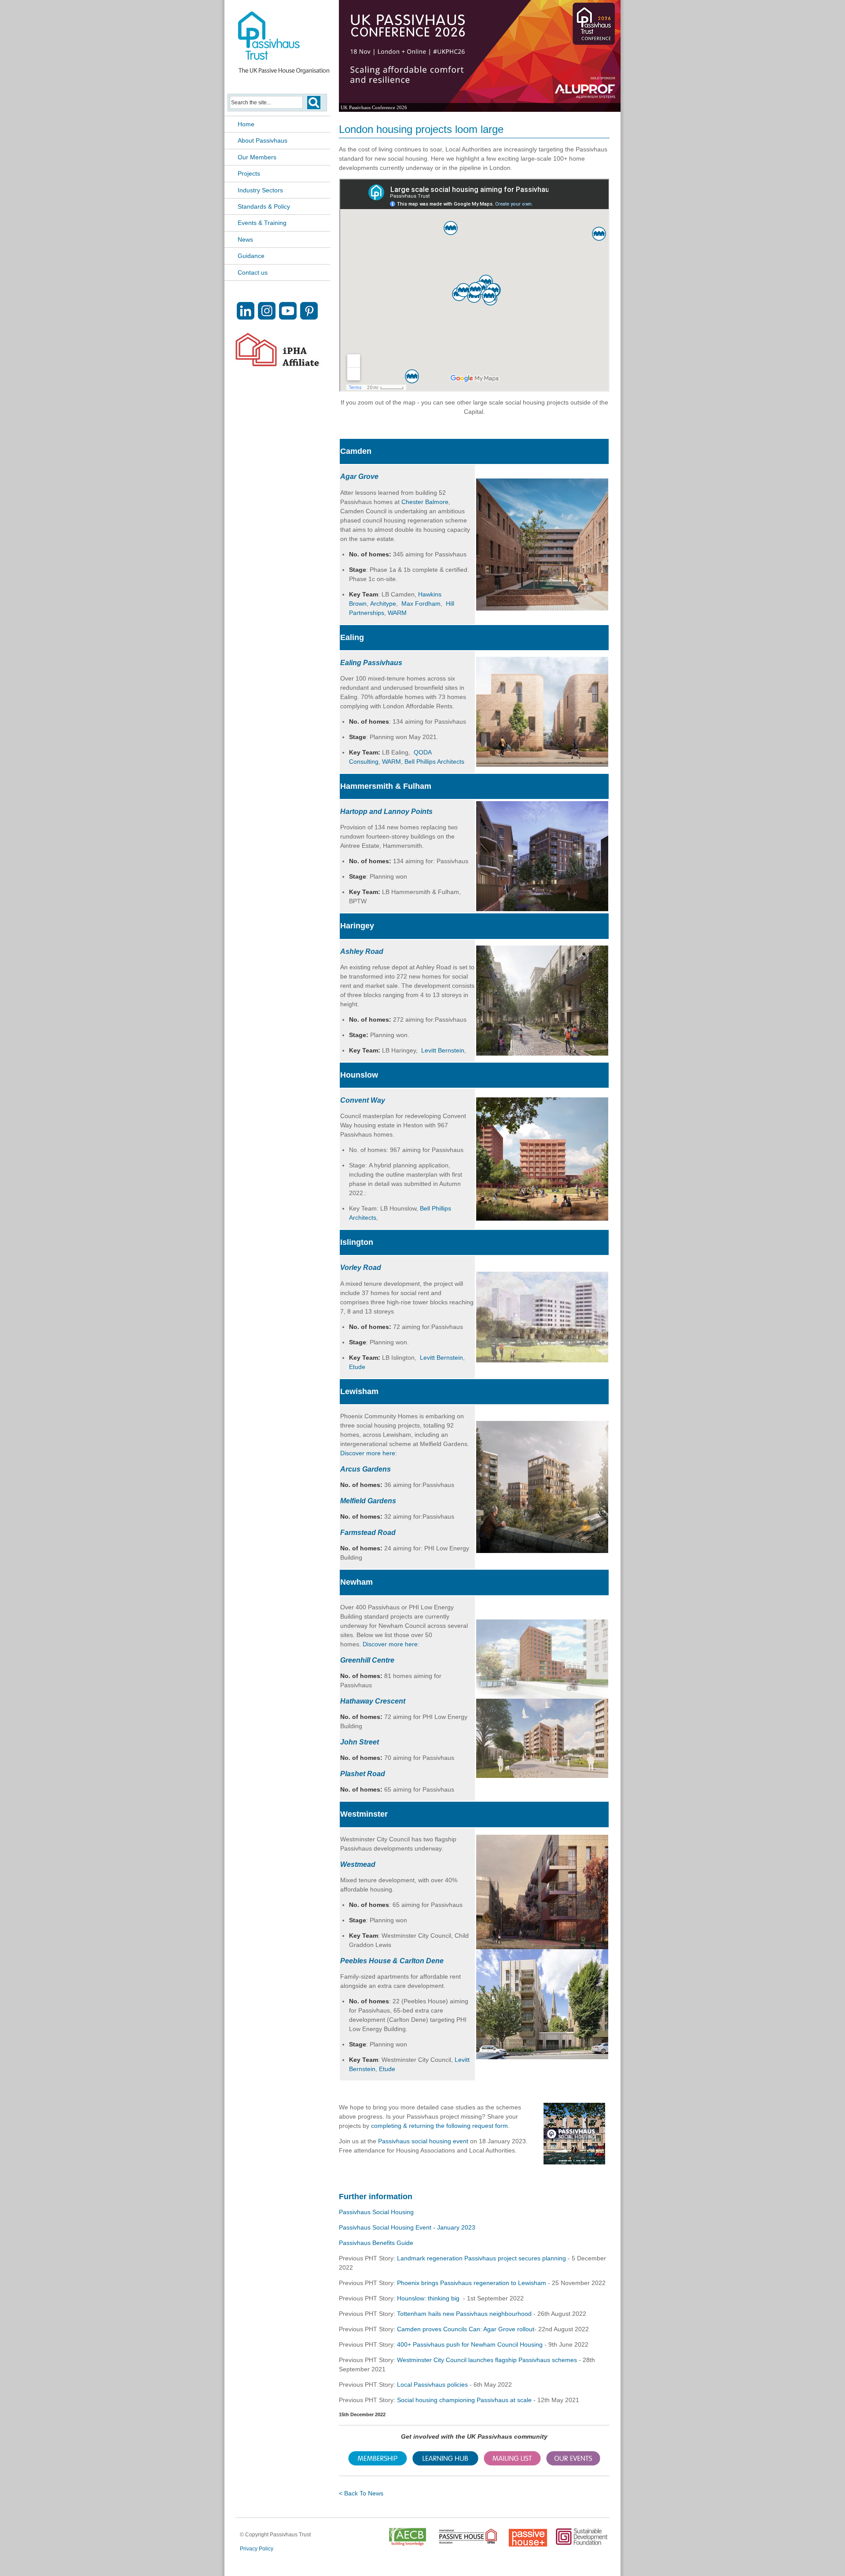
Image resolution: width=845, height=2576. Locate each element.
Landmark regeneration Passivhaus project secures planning (481, 2258)
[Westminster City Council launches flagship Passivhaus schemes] (542, 1947)
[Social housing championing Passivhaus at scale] (542, 764)
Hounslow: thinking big (429, 2298)
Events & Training (262, 223)
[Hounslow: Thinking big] (542, 1218)
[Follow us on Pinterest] (309, 317)
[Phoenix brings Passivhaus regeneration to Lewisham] (542, 1551)
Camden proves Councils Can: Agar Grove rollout (466, 2329)
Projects (249, 173)
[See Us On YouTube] (288, 317)
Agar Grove (359, 477)
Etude (357, 1367)
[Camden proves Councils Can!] (542, 608)
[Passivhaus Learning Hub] (445, 2464)
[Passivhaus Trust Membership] (378, 2464)
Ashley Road (362, 951)
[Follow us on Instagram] (267, 317)
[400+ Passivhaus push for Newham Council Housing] (542, 1696)
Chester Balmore (425, 502)
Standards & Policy (264, 206)
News (245, 239)
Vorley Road (361, 1268)
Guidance (251, 256)
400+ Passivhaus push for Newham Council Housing (471, 2344)
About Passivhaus (263, 140)
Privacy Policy (257, 2549)
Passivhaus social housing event (423, 2141)
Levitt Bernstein (443, 1050)
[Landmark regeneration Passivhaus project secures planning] (542, 909)
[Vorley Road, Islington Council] (542, 1360)
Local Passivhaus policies (432, 2385)
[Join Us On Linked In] (246, 317)
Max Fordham (421, 604)
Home (246, 124)
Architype (383, 604)
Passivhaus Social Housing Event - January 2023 (407, 2227)
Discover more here (368, 1453)
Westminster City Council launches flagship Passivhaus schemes (487, 2360)
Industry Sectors (260, 190)
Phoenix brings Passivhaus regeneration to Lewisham (472, 2283)
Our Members (257, 157)
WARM (398, 613)
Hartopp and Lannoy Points (386, 811)
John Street (360, 1742)
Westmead (358, 1864)
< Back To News (361, 2493)
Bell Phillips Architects (434, 762)
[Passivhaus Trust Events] (573, 2464)
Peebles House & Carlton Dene (392, 1961)
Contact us (253, 272)
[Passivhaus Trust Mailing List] (512, 2464)
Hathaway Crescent (373, 1701)
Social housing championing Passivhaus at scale (464, 2400)
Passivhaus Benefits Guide (376, 2243)
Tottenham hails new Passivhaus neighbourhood (465, 2314)
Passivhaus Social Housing (376, 2212)
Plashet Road (363, 1774)
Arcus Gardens (366, 1469)
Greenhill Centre (367, 1660)
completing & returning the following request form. (440, 2126)
